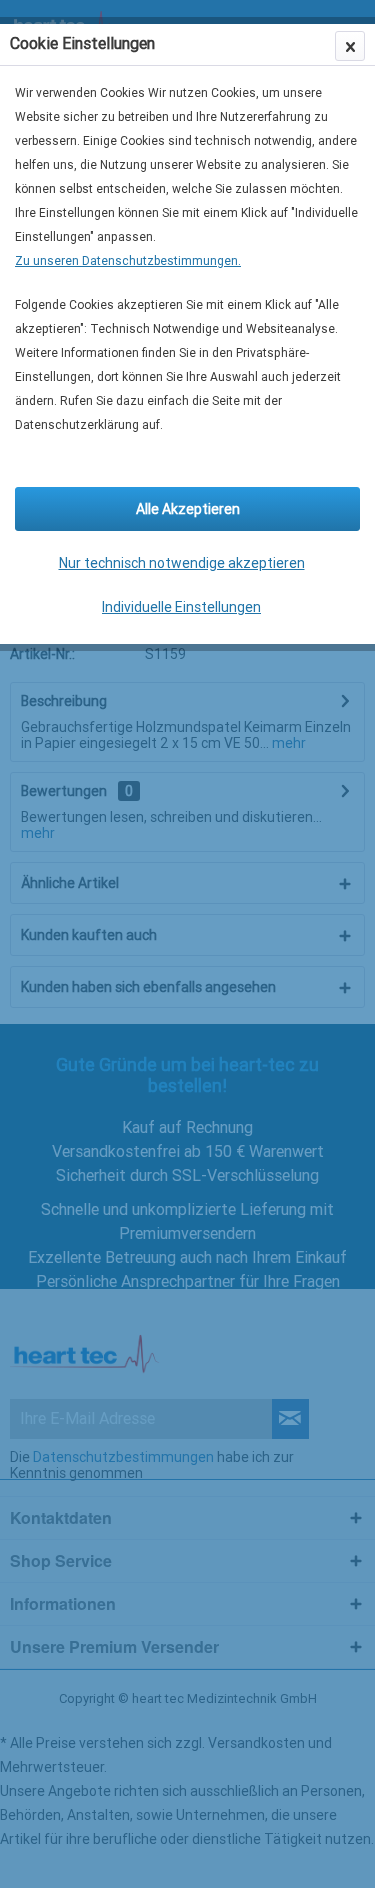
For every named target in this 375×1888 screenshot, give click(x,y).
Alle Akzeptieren (188, 509)
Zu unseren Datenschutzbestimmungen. (128, 261)
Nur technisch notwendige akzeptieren (182, 563)
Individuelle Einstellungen (181, 607)
